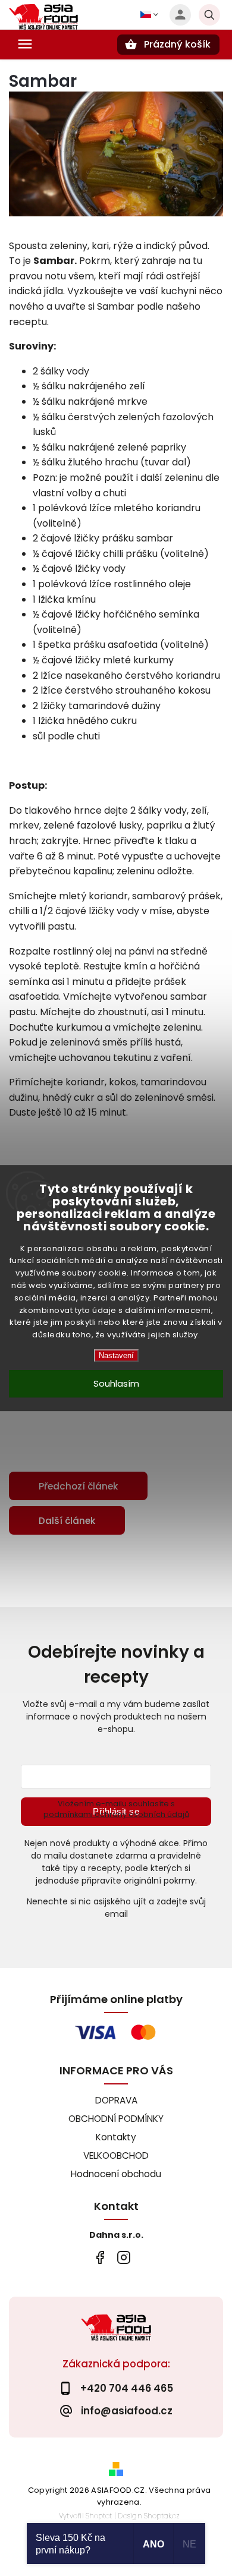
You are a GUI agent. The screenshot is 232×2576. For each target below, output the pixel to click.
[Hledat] (209, 15)
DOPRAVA (116, 2100)
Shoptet (99, 2516)
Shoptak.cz (162, 2516)
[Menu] (25, 44)
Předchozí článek (78, 1486)
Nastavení (116, 1355)
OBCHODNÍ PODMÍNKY (116, 2119)
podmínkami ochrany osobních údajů (116, 1814)
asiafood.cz (123, 2257)
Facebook (100, 2257)
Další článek (67, 1521)
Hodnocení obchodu (116, 2174)
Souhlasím (116, 1383)
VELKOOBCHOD (116, 2155)
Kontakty (116, 2137)
